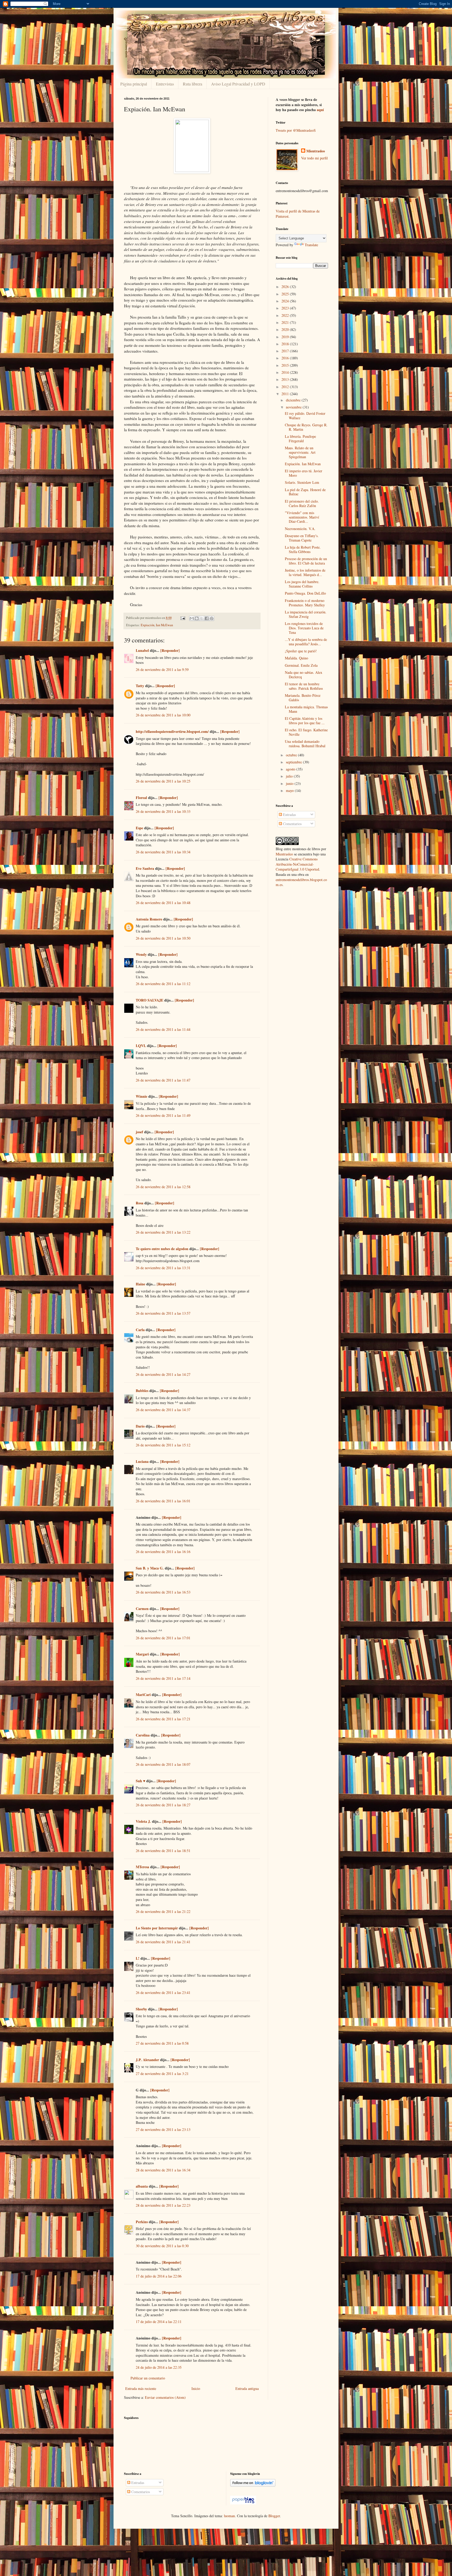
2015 (286, 365)
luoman (229, 2516)
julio (290, 776)
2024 (286, 301)
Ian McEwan (164, 625)
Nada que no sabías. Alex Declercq (304, 675)
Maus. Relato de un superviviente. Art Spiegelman (300, 452)
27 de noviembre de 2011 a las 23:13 (163, 2129)
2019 (286, 337)
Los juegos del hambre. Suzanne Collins (302, 584)
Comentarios (292, 824)
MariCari (143, 1695)
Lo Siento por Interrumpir (157, 1928)
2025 (286, 294)
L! (138, 1958)
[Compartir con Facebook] (207, 618)
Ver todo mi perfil (314, 158)
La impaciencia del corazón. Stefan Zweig (306, 614)
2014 (286, 372)
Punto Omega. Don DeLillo (305, 593)
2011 (286, 394)
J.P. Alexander (147, 2060)
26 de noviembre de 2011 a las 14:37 (163, 1410)
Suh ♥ (140, 1781)
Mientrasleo (316, 151)
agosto (291, 769)
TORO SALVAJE (149, 1000)
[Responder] (170, 650)
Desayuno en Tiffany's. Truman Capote (302, 538)
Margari (142, 1654)
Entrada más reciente (141, 2388)
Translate (311, 245)
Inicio (196, 2388)
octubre (292, 755)
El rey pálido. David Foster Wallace (305, 416)
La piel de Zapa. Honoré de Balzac (305, 492)
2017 (286, 351)
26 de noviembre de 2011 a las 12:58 (163, 1187)
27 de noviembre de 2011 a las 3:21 (162, 2074)
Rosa (140, 1203)
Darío (140, 1426)
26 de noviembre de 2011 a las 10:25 (163, 781)
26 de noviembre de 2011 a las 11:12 (163, 984)
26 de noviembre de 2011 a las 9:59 (162, 669)
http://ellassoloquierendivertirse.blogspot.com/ (172, 731)
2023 (286, 308)
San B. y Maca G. (150, 1568)
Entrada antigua (247, 2388)
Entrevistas (165, 84)
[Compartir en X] (202, 618)
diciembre (294, 400)
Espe (139, 828)
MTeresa (142, 1867)
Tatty (140, 686)
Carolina (143, 1735)
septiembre (294, 762)
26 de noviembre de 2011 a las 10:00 (163, 715)
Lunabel (142, 650)
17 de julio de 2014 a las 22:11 (159, 2322)
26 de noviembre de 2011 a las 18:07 (163, 1764)
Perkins (142, 2222)
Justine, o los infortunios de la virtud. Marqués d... (305, 572)
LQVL (141, 1046)
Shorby (141, 2009)
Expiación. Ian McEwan (303, 464)
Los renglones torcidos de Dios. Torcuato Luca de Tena (304, 628)
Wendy (141, 954)
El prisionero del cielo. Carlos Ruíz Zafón (302, 503)
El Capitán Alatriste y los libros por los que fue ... (305, 721)
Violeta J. (143, 1821)
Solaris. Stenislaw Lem (302, 482)
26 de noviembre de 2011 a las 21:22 (163, 1911)
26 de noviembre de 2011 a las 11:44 (163, 1029)
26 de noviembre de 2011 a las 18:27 (163, 1805)
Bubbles (142, 1391)
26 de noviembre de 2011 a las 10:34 (163, 852)
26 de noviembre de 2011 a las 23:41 (163, 1993)
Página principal (134, 84)
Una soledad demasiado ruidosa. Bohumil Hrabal (305, 744)
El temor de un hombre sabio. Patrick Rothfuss (304, 686)
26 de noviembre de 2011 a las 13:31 (163, 1268)
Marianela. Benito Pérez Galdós (303, 698)
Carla (140, 1330)
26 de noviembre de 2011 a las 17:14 (163, 1678)
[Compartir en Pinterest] (212, 618)
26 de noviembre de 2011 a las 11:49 (163, 1115)
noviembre (294, 407)
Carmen (142, 1609)
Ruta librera (193, 84)
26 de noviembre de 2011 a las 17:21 (163, 1719)
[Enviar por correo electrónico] (192, 618)
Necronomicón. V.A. (300, 529)
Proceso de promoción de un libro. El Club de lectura (306, 561)
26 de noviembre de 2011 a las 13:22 (163, 1232)
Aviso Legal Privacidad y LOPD (238, 84)
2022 (286, 315)
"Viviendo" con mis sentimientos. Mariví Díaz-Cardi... (302, 517)
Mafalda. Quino (296, 658)
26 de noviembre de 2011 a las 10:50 (163, 938)
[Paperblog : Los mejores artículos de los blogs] (243, 2503)
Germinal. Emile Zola (301, 665)
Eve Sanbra (145, 868)
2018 (286, 344)
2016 (286, 358)
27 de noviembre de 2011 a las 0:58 (162, 2043)
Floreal (141, 798)
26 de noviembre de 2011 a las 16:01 (163, 1501)
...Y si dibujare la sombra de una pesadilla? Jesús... (306, 642)
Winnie (142, 1096)
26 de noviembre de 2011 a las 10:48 (163, 903)
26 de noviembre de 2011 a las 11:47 (163, 1080)
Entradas (289, 815)
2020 (286, 329)
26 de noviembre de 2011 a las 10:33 (163, 811)
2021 (286, 322)
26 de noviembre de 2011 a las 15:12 (163, 1445)
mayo (290, 790)
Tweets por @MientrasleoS (296, 130)
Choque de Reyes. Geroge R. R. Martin (306, 427)
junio (290, 783)
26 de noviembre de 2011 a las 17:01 (163, 1638)
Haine (140, 1284)
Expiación (148, 625)
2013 (286, 379)
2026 (286, 287)
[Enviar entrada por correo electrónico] (182, 618)
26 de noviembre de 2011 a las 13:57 (163, 1313)
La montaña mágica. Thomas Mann (306, 709)
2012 (286, 387)
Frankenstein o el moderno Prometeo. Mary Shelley (305, 603)
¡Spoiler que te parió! (301, 651)
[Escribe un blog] (197, 618)
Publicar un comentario (148, 2378)
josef (139, 1132)
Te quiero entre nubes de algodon (162, 1249)
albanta (142, 2186)
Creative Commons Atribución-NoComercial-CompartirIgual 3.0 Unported (297, 864)
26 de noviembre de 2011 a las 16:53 (163, 1592)
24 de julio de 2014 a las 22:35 (159, 2367)
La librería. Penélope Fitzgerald (300, 439)
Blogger (274, 2516)
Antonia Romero (149, 919)
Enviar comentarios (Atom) (165, 2397)
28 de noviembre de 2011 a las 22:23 (163, 2205)
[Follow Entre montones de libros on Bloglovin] (253, 2485)
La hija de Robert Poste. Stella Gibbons (303, 549)
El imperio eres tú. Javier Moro (304, 473)
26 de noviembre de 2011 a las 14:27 (163, 1374)
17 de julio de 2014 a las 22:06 (159, 2276)
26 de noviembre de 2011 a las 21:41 (163, 1942)
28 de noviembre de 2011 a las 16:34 (163, 2170)
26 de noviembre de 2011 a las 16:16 (163, 1552)
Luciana (142, 1461)
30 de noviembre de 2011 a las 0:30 (162, 2246)
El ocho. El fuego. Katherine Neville (306, 732)
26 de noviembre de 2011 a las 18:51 (163, 1851)
